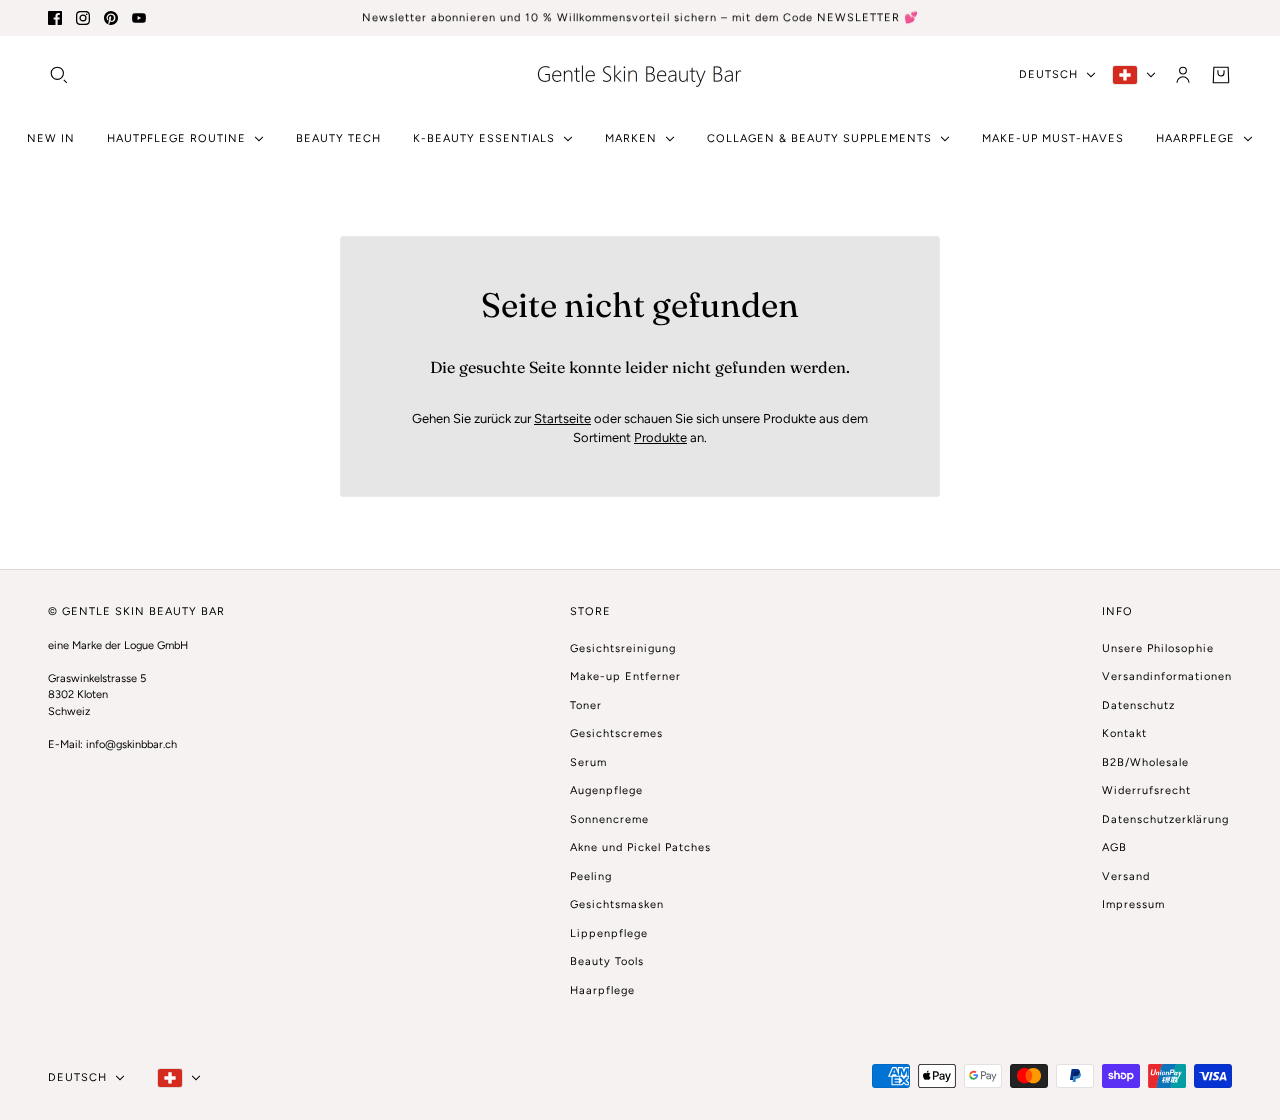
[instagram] (83, 18)
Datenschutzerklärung (1165, 819)
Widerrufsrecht (1146, 790)
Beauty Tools (607, 961)
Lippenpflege (609, 933)
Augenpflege (606, 790)
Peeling (591, 876)
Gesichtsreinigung (623, 648)
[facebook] (55, 18)
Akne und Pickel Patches (640, 847)
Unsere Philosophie (1158, 648)
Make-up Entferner (625, 676)
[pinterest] (111, 18)
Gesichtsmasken (617, 904)
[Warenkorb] (1221, 74)
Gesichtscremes (616, 733)
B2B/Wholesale (1145, 762)
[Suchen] (59, 74)
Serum (588, 762)
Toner (586, 705)
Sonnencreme (609, 819)
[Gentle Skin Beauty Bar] (640, 74)
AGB (1114, 847)
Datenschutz (1138, 705)
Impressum (1133, 904)
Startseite (562, 418)
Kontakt (1124, 733)
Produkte (660, 437)
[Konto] (1183, 74)
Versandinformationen (1167, 676)
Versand (1126, 876)
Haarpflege (602, 990)
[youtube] (139, 18)
